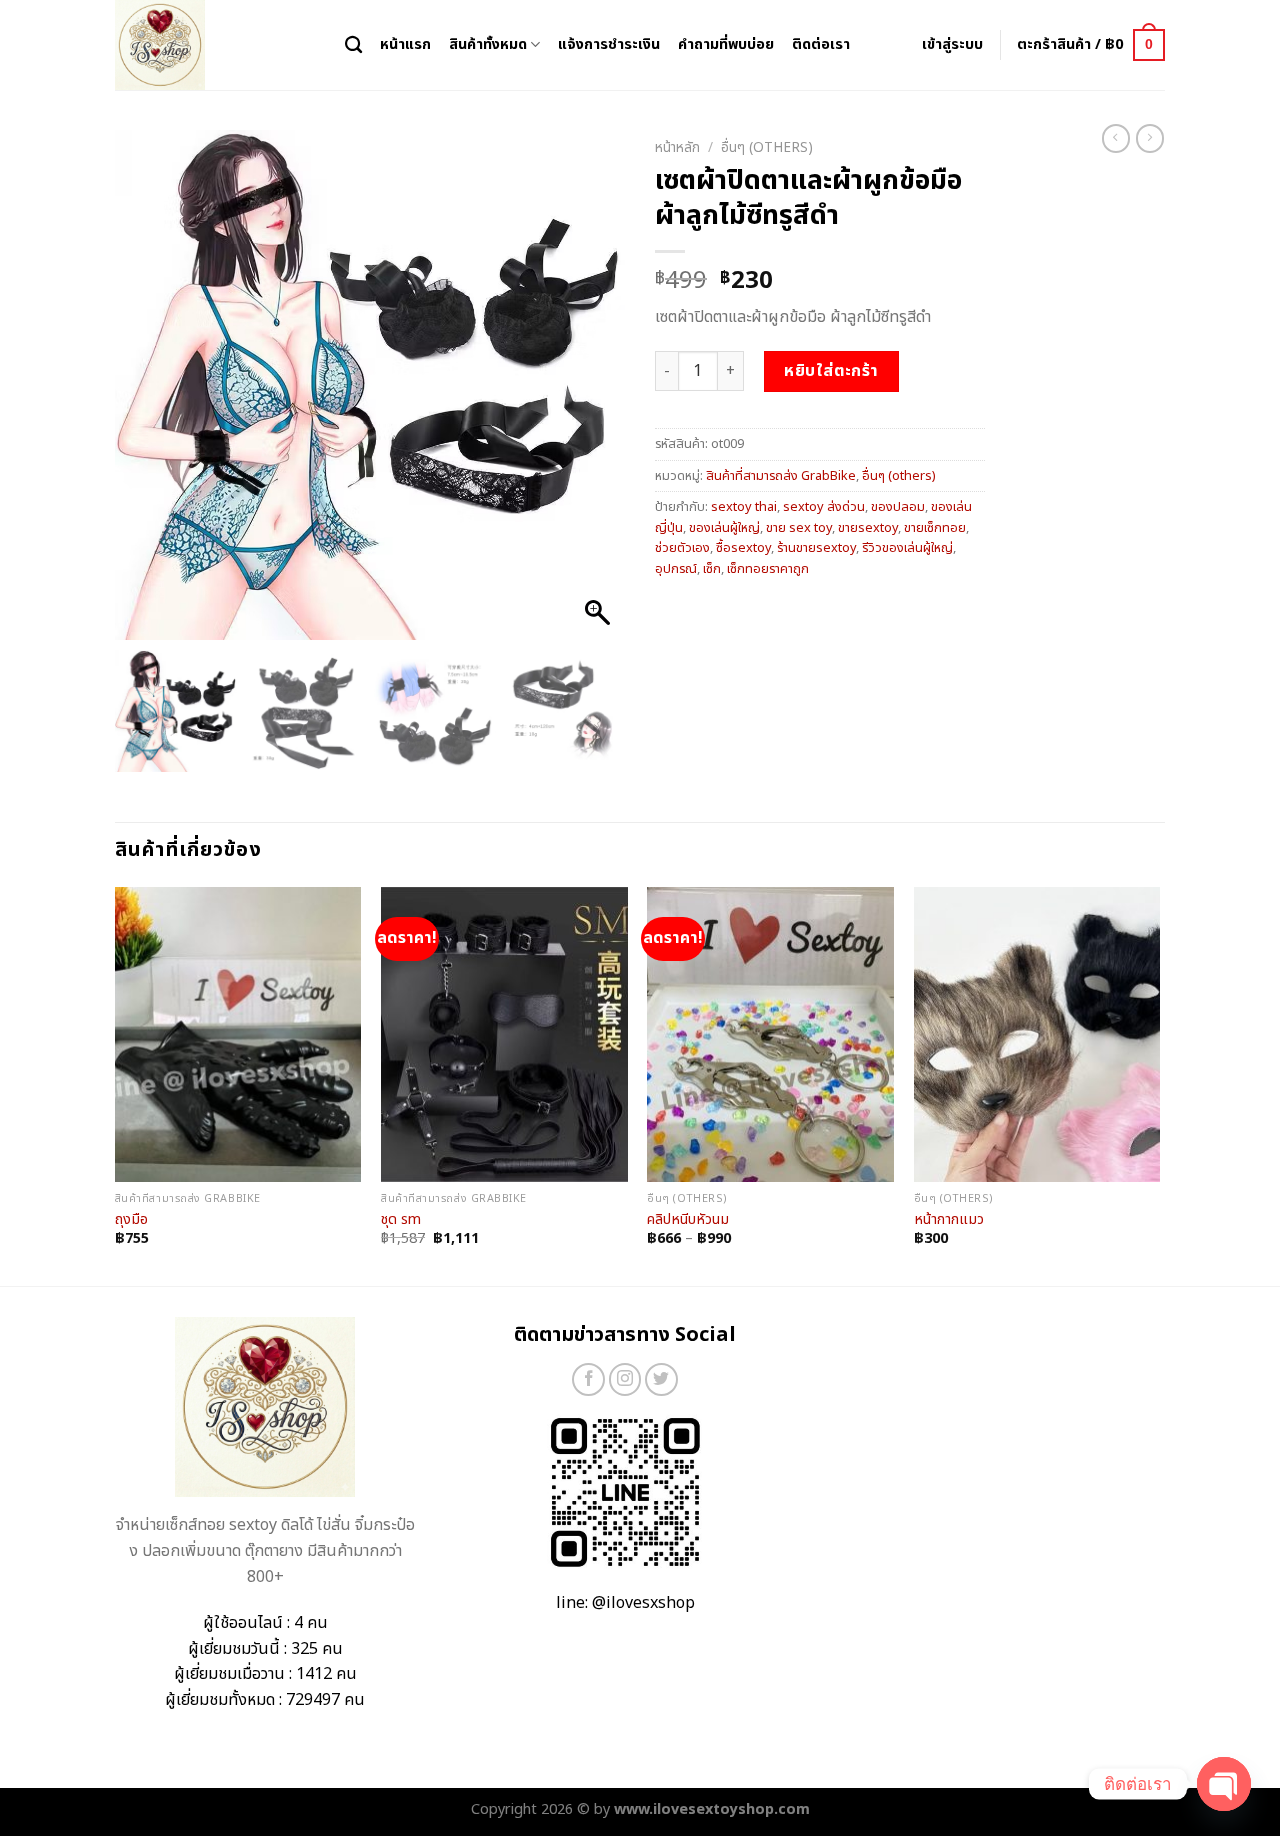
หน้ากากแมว (949, 1220)
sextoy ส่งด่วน (824, 507)
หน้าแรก (405, 44)
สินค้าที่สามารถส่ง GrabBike (781, 476)
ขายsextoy (868, 528)
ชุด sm (401, 1220)
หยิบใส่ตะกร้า (831, 371)
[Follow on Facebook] (588, 1379)
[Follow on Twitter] (661, 1379)
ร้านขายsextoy (816, 548)
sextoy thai (744, 507)
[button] (600, 395)
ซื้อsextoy (743, 548)
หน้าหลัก (677, 148)
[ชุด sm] (504, 1035)
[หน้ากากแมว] (1037, 1035)
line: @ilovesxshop (625, 1603)
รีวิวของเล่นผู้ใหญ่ (907, 548)
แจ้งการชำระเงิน (609, 44)
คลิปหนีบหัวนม (688, 1220)
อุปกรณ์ (676, 569)
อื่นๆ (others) (767, 148)
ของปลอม (898, 507)
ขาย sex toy (799, 528)
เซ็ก (712, 569)
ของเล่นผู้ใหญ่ (724, 528)
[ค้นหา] (353, 45)
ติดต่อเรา (821, 44)
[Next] (1159, 1085)
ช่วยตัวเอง (682, 548)
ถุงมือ (131, 1220)
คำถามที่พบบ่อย (726, 44)
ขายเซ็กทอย (935, 528)
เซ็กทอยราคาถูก (768, 569)
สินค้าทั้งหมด (488, 44)
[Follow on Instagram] (625, 1379)
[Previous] (116, 1085)
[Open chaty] (1224, 1784)
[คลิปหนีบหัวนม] (770, 1035)
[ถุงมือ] (238, 1035)
